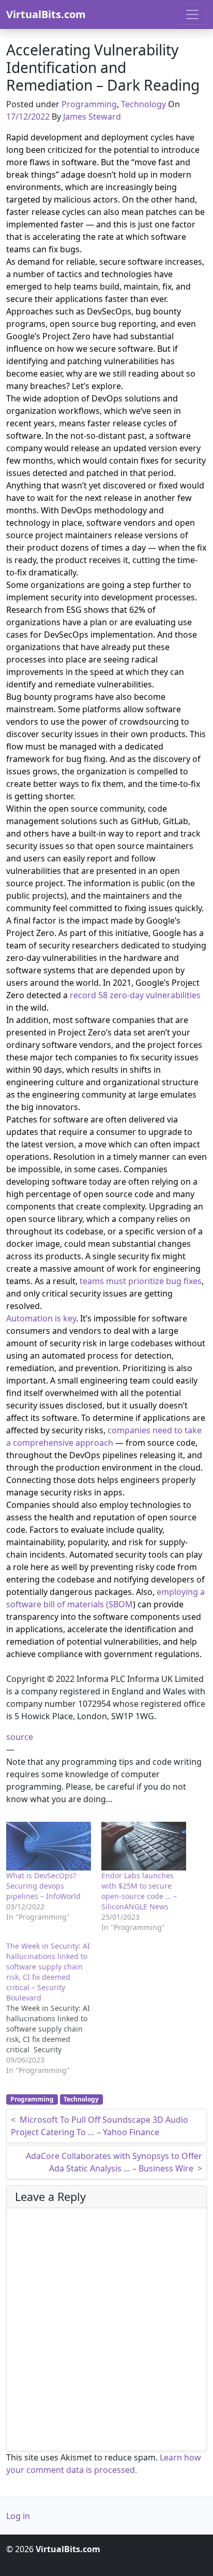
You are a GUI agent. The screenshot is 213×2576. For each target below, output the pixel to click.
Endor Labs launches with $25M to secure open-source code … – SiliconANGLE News (139, 1891)
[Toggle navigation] (192, 15)
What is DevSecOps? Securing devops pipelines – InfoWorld (43, 1886)
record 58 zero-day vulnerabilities (135, 995)
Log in (18, 2516)
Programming (89, 104)
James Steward (92, 117)
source (20, 1737)
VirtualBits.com (46, 14)
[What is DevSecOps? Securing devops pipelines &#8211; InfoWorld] (49, 1846)
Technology (143, 104)
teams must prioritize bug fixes (141, 1281)
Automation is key (41, 1318)
